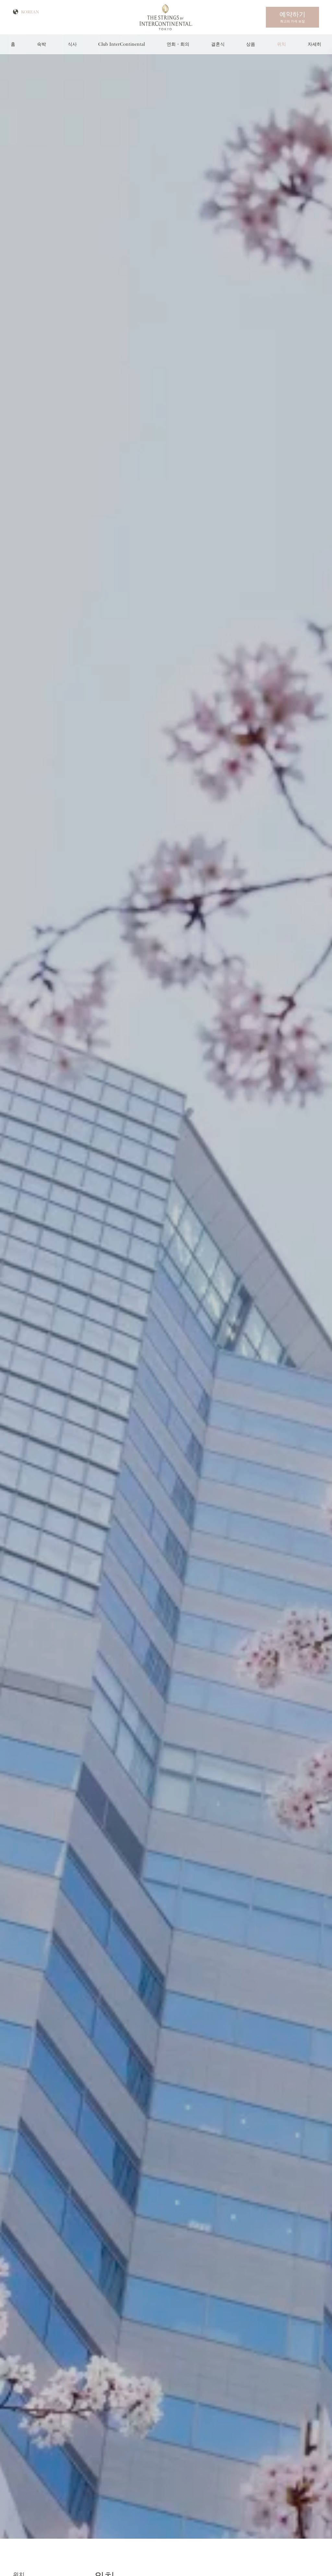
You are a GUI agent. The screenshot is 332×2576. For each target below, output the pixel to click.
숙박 (41, 44)
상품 (251, 44)
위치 (281, 44)
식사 (72, 44)
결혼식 (218, 44)
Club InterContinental (122, 44)
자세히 (314, 44)
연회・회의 (178, 44)
